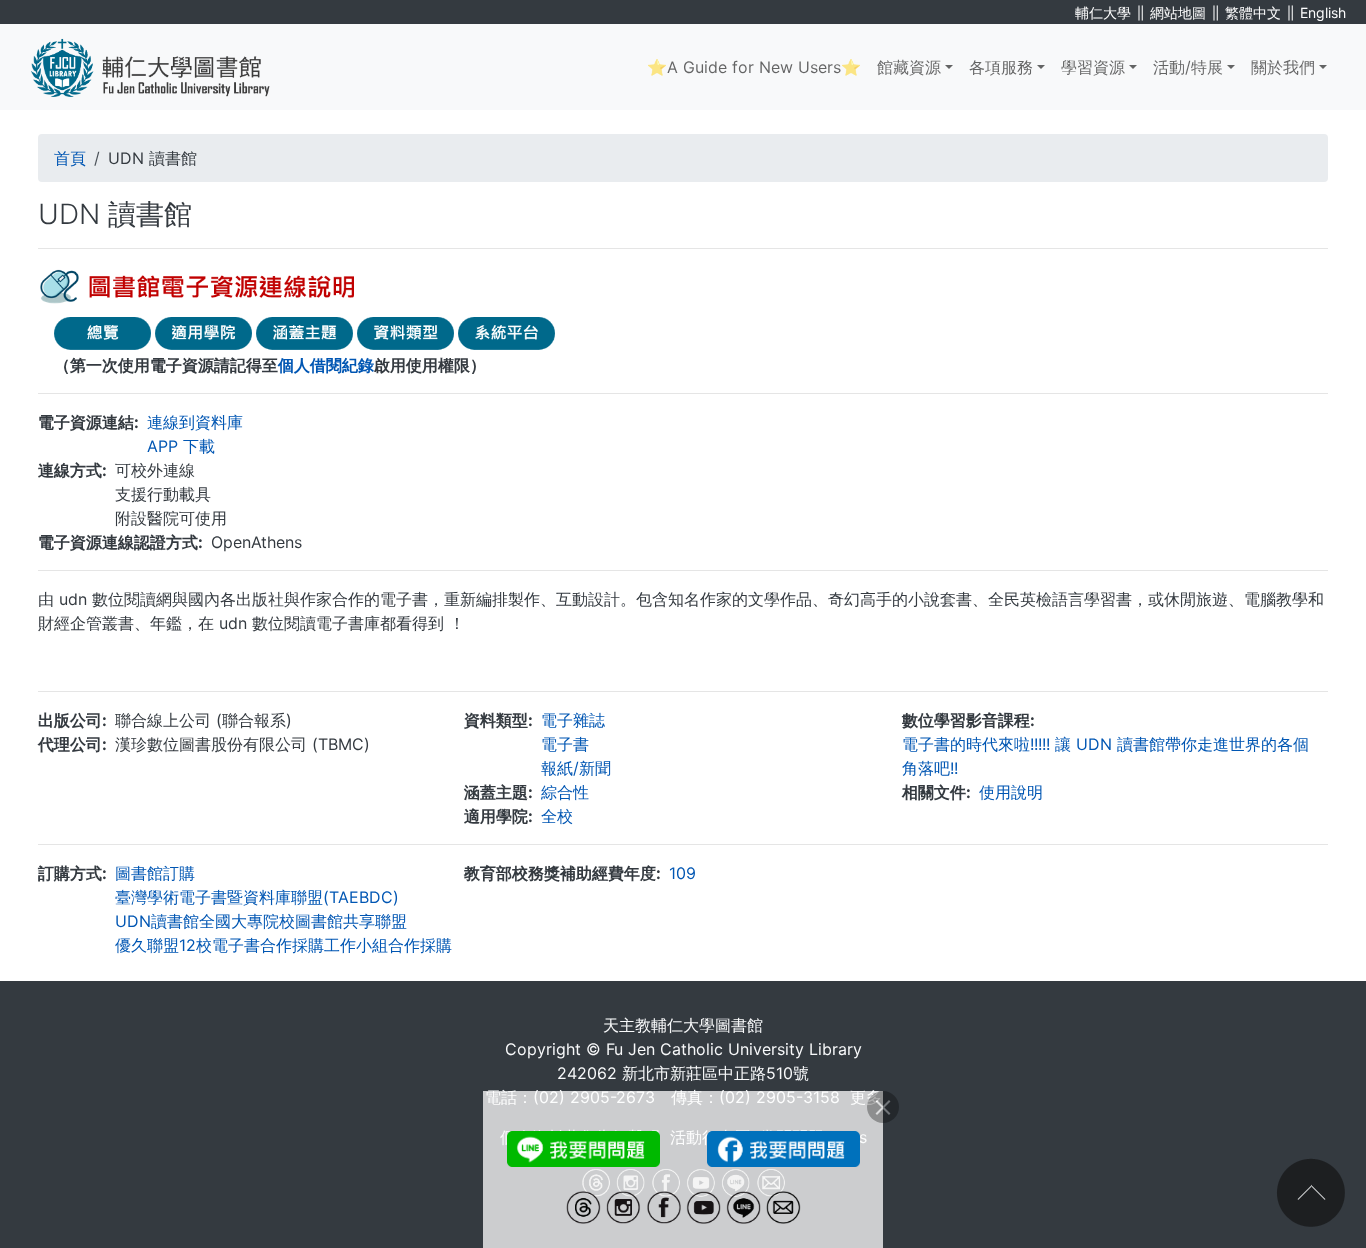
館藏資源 (909, 67)
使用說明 (1011, 792)
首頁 (70, 158)
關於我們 (1283, 67)
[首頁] (165, 67)
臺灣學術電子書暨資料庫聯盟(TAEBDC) (257, 897)
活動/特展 (1188, 67)
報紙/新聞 (576, 768)
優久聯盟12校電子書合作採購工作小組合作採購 (283, 945)
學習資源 (1093, 67)
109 (682, 873)
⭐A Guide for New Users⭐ (754, 67)
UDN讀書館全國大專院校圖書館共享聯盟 (261, 921)
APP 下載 (181, 446)
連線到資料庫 (195, 422)
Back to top (1311, 1193)
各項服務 (1001, 67)
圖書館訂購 (155, 873)
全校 (557, 816)
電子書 (565, 744)
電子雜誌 (573, 720)
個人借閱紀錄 (326, 365)
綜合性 (565, 792)
